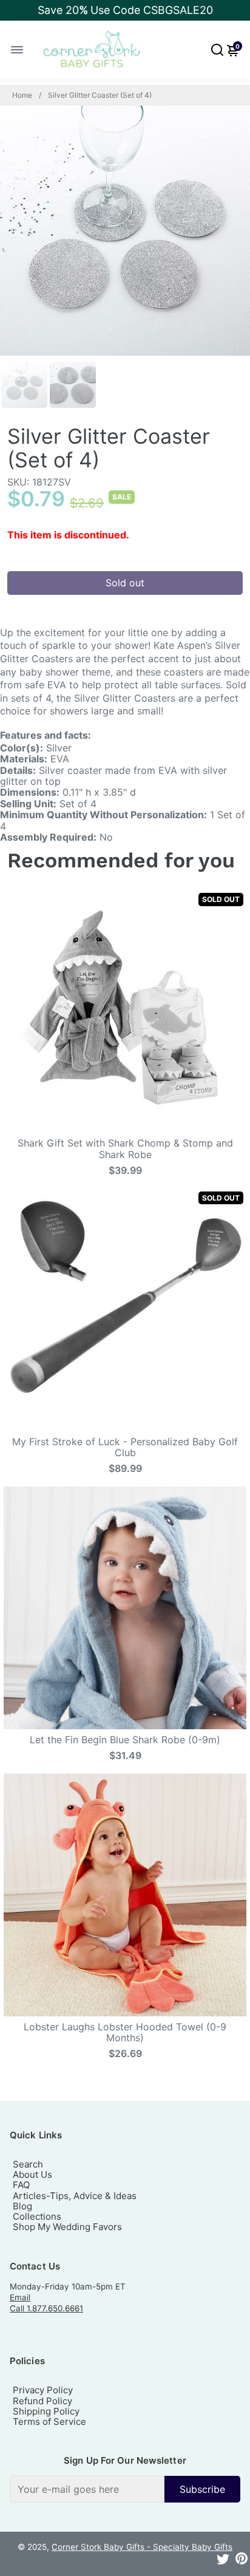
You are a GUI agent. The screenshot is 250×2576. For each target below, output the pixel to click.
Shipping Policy (46, 2411)
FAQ (21, 2185)
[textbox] (87, 2489)
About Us (32, 2174)
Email (20, 2297)
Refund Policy (42, 2401)
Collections (37, 2216)
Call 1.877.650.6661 (46, 2308)
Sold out (125, 583)
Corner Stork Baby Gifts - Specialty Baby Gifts (142, 2547)
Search (28, 2164)
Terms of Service (49, 2422)
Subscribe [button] (202, 2489)
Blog (22, 2206)
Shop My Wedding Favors (67, 2227)
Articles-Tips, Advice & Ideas (75, 2196)
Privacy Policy (43, 2390)
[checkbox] (125, 2489)
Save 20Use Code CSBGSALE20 (125, 10)
